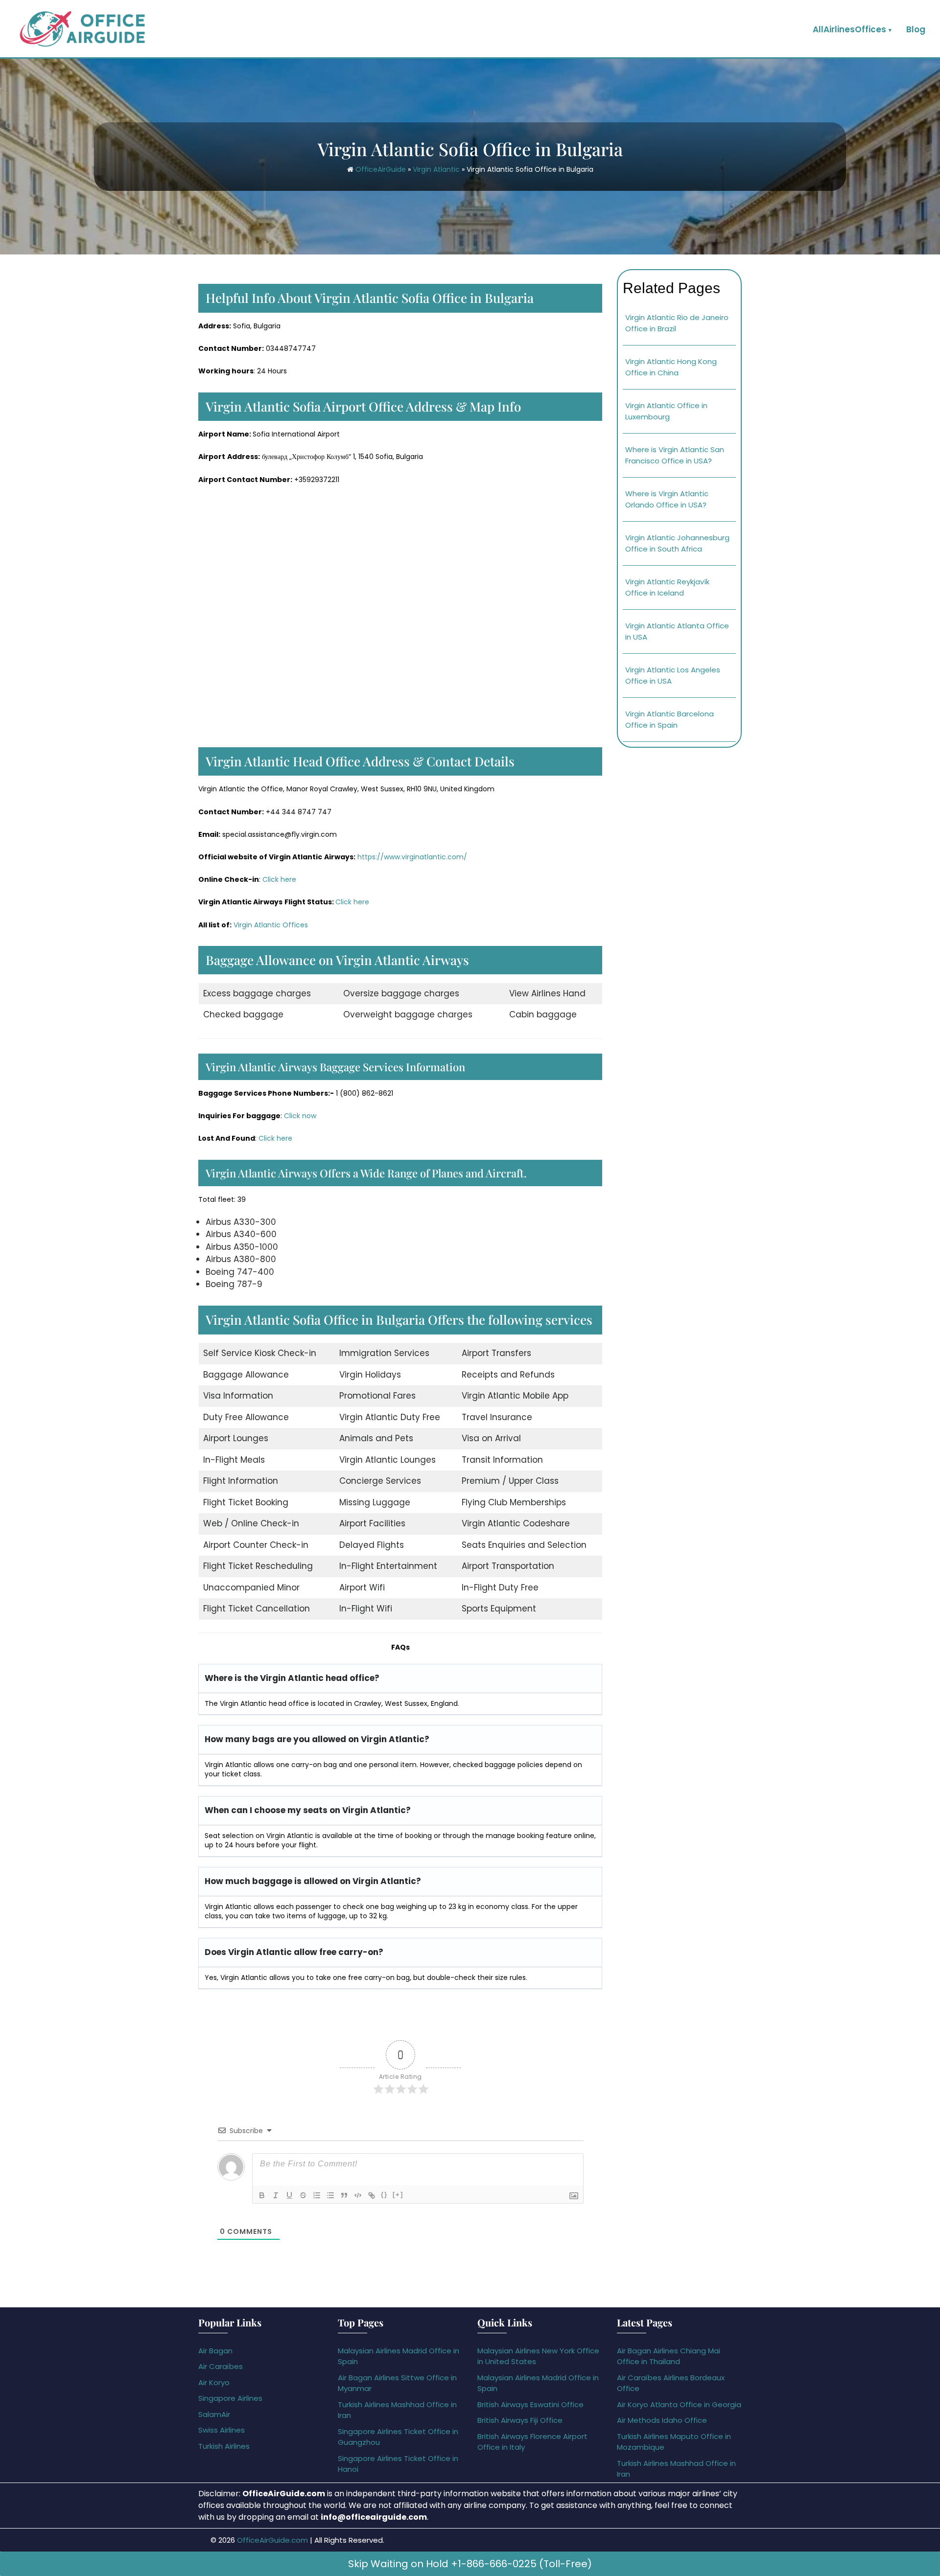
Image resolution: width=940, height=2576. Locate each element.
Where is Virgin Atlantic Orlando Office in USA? (667, 499)
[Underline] (289, 2195)
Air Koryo (214, 2382)
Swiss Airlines (222, 2430)
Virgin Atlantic (436, 169)
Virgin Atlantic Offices (271, 925)
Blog (916, 29)
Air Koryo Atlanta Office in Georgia (679, 2404)
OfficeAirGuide (381, 169)
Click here (279, 879)
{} (384, 2195)
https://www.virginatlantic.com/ (412, 857)
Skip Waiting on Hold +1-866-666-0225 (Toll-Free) (470, 2564)
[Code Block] (358, 2195)
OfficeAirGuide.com (272, 2540)
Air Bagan (215, 2351)
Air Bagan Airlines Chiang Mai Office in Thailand (669, 2356)
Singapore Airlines (230, 2398)
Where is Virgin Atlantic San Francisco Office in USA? (675, 455)
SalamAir (214, 2414)
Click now (300, 1116)
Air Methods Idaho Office (662, 2420)
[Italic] (276, 2195)
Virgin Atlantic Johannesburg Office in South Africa (677, 543)
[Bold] (262, 2195)
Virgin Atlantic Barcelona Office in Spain (670, 719)
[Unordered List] (330, 2195)
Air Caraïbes (221, 2366)
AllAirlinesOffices (849, 29)
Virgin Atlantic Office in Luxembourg (666, 411)
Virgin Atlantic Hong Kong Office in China (671, 367)
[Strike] (303, 2195)
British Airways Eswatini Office (530, 2404)
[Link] (372, 2195)
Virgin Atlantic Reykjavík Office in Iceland (667, 587)
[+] (398, 2195)
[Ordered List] (317, 2195)
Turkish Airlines (224, 2446)
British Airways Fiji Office (520, 2420)
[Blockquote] (344, 2195)
